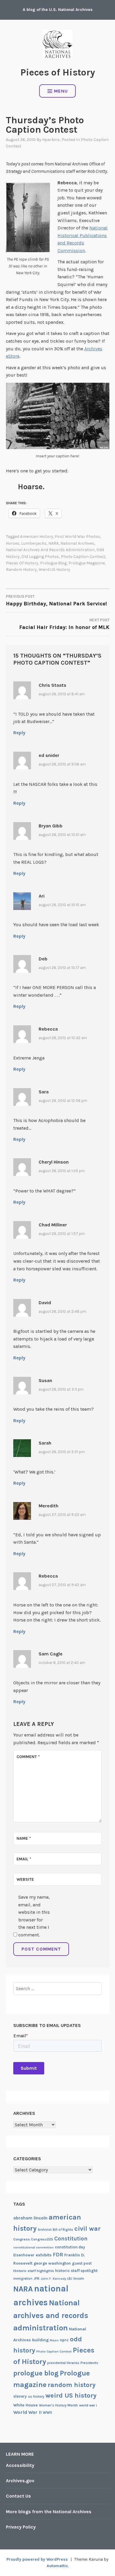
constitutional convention (33, 2247)
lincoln (79, 2278)
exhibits (44, 2255)
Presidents (89, 2363)
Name (24, 1838)
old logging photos (40, 557)
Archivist (45, 2230)
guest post (82, 2263)
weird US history (54, 570)
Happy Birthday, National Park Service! (56, 601)
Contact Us (18, 2496)
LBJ (70, 2279)
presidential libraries (63, 2363)
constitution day (70, 2247)
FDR (58, 2255)
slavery (20, 2396)
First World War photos (78, 537)
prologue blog (53, 563)
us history (36, 2396)
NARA (54, 543)
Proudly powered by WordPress (37, 2559)
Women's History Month (58, 2405)
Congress (22, 2239)
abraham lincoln (30, 2218)
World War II (27, 2412)
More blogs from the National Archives (49, 2512)
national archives (77, 543)
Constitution (71, 2239)
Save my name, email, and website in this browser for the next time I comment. (34, 1916)
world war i (88, 2405)
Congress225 (42, 2239)
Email (24, 1859)
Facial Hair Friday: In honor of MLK (64, 624)
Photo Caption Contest (83, 557)
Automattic (57, 2566)
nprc (64, 2340)
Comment (28, 1757)
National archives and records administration (50, 550)
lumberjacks (34, 543)
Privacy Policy (21, 2527)
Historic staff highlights (34, 2271)
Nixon (54, 2340)
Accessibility (20, 2465)
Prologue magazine (87, 563)
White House (26, 2405)
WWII (47, 2412)
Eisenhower (24, 2255)
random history (21, 570)
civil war (87, 2229)
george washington (52, 2263)
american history (37, 537)
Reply (19, 733)
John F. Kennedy (53, 2279)
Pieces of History (58, 72)
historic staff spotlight (76, 2271)
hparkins (51, 140)
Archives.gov (20, 2481)
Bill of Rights (63, 2230)
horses (13, 543)
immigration (23, 2279)
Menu (61, 91)
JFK (37, 2278)
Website (25, 1879)
